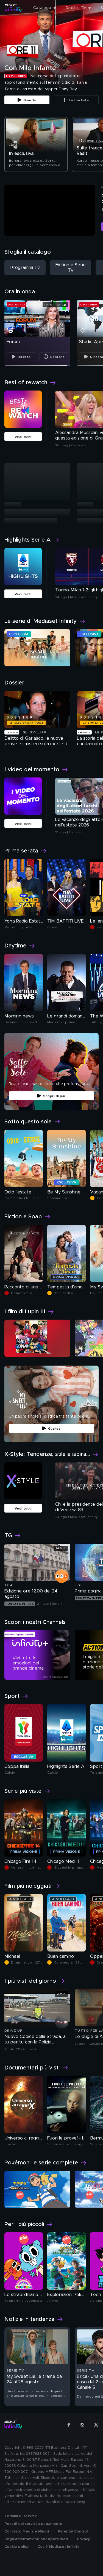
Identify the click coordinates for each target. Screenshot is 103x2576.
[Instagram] (82, 2425)
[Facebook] (69, 2425)
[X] (96, 2425)
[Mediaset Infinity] (13, 8)
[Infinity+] (37, 1655)
